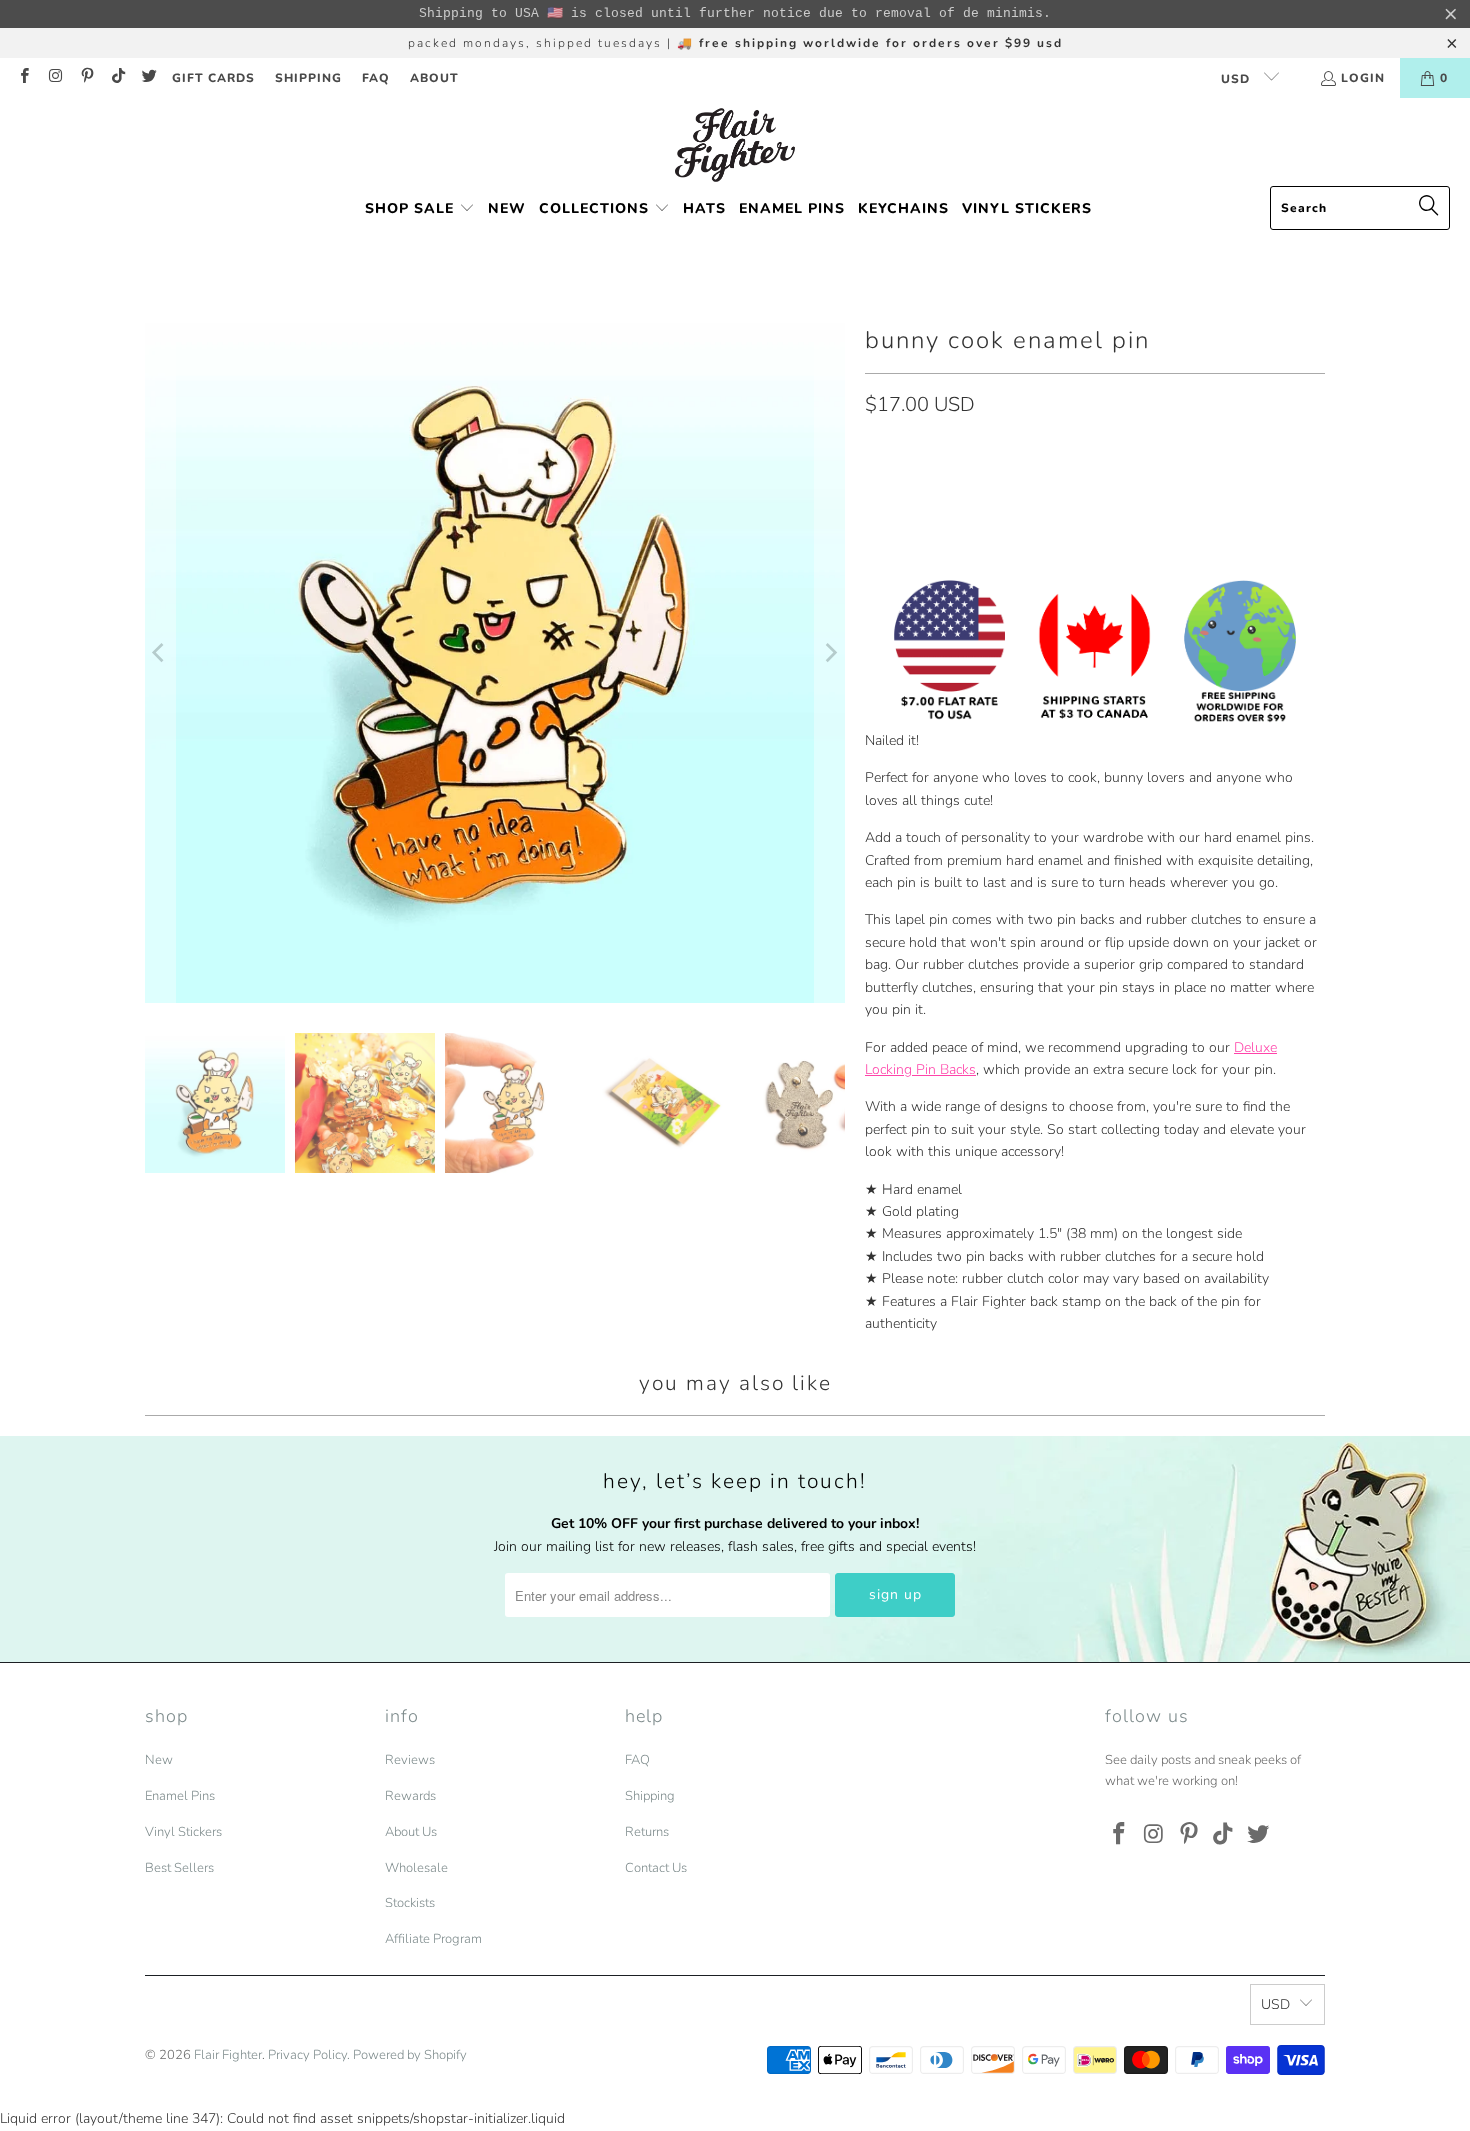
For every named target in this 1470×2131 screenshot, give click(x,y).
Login (1363, 78)
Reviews (410, 1760)
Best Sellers (179, 1868)
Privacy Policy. (309, 2055)
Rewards (410, 1796)
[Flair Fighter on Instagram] (54, 78)
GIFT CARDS (213, 78)
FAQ (376, 78)
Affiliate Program (433, 1939)
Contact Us (656, 1868)
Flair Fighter (228, 2055)
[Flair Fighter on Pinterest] (86, 78)
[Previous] (160, 653)
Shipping (650, 1796)
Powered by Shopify (410, 2055)
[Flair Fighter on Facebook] (23, 78)
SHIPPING (308, 78)
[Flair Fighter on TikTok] (117, 78)
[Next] (830, 653)
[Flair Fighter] (735, 147)
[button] (420, 209)
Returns (647, 1832)
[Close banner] (1451, 14)
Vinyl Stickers (183, 1832)
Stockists (410, 1903)
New (159, 1760)
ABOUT (434, 78)
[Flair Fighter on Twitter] (148, 78)
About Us (411, 1832)
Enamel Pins (180, 1796)
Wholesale (416, 1868)
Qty (876, 448)
